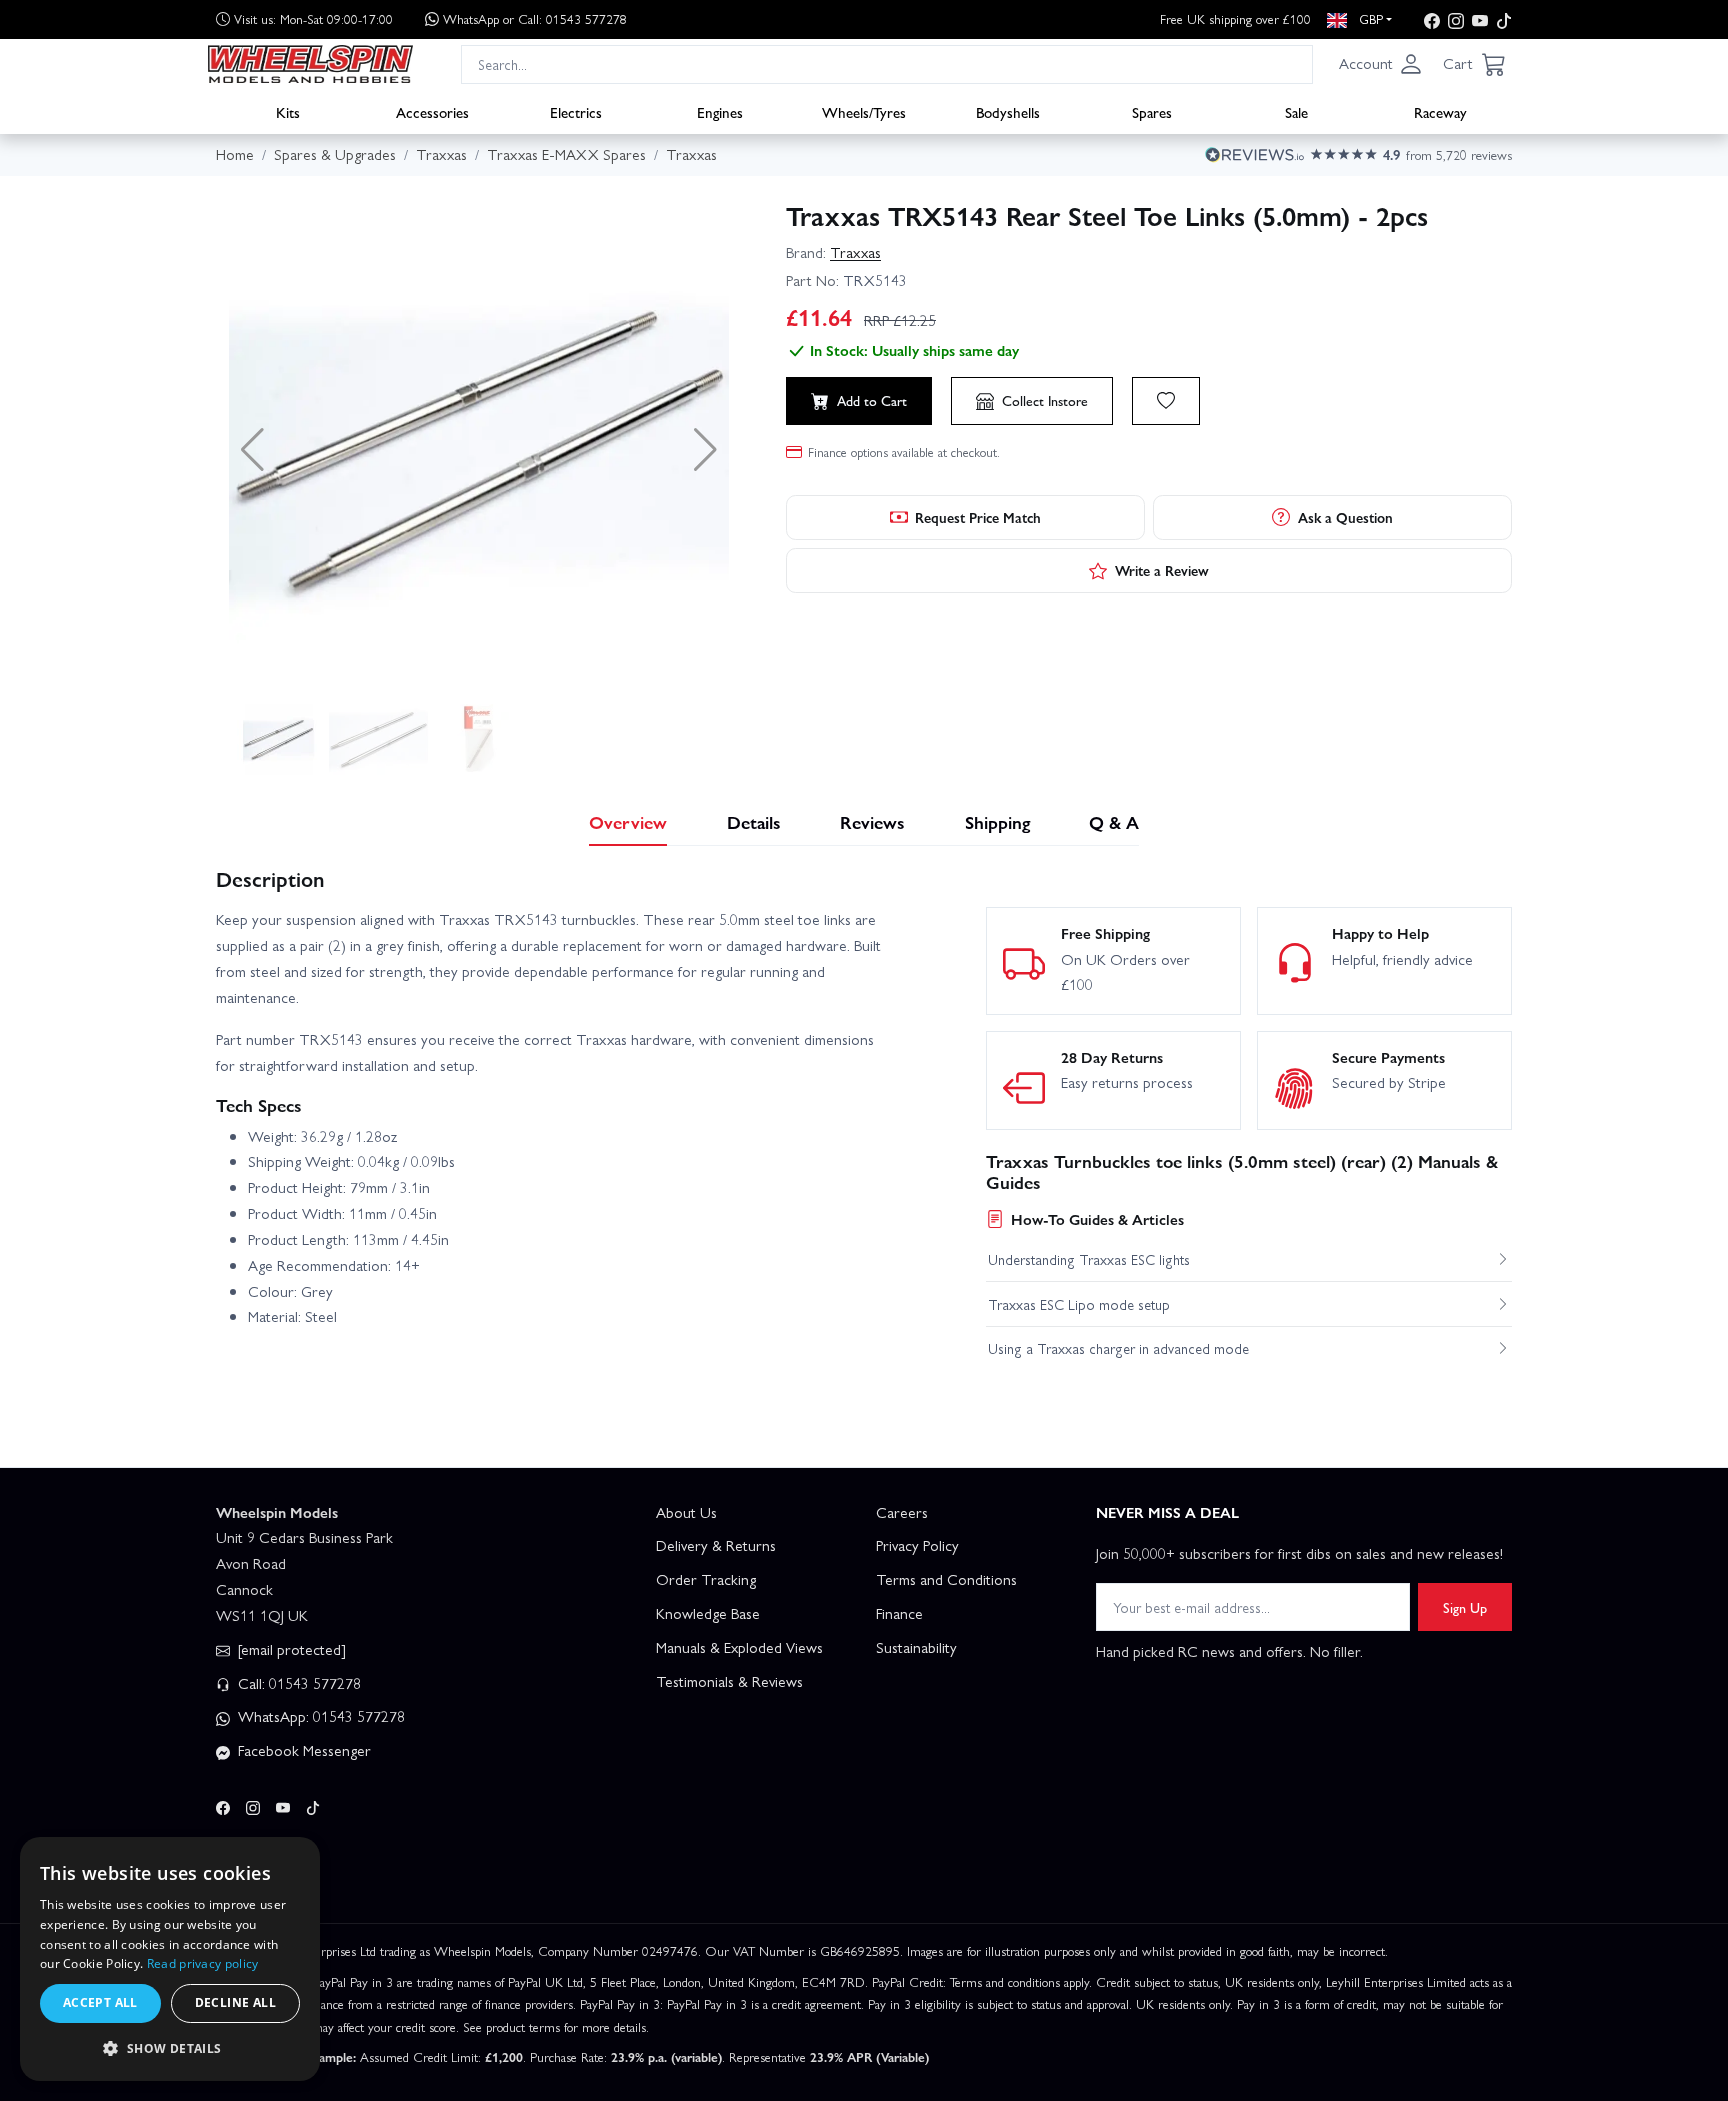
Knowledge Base (708, 1613)
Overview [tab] (628, 821)
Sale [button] (1296, 111)
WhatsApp (535, 18)
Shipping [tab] (997, 821)
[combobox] (887, 63)
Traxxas (855, 252)
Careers (902, 1512)
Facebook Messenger (302, 1750)
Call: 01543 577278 (297, 1683)
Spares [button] (1152, 111)
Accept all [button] (100, 2002)
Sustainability (916, 1647)
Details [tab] (754, 821)
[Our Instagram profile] (1456, 19)
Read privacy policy (203, 1963)
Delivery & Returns (716, 1545)
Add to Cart (872, 400)
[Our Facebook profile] (1432, 19)
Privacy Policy (917, 1545)
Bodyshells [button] (1008, 111)
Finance (899, 1613)
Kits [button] (288, 111)
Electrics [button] (576, 111)
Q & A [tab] (1114, 821)
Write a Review (1162, 570)
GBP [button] (1369, 18)
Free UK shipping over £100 (1235, 18)
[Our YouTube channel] (1480, 19)
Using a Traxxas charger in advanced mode (1118, 1348)
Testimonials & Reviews (729, 1681)
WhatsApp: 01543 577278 (319, 1716)
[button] (1381, 64)
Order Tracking (706, 1579)
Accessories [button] (432, 111)
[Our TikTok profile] (1504, 19)
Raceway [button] (1440, 111)
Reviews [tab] (872, 821)
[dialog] (170, 1959)
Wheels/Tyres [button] (864, 111)
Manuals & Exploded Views (739, 1647)
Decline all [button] (235, 2002)
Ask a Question (1345, 517)
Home (235, 154)
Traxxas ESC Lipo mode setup (1079, 1304)
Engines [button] (720, 111)
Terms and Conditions (946, 1579)
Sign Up (1465, 1607)
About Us (686, 1512)
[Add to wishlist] (1166, 401)
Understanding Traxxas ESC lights (1089, 1259)
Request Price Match (978, 517)
